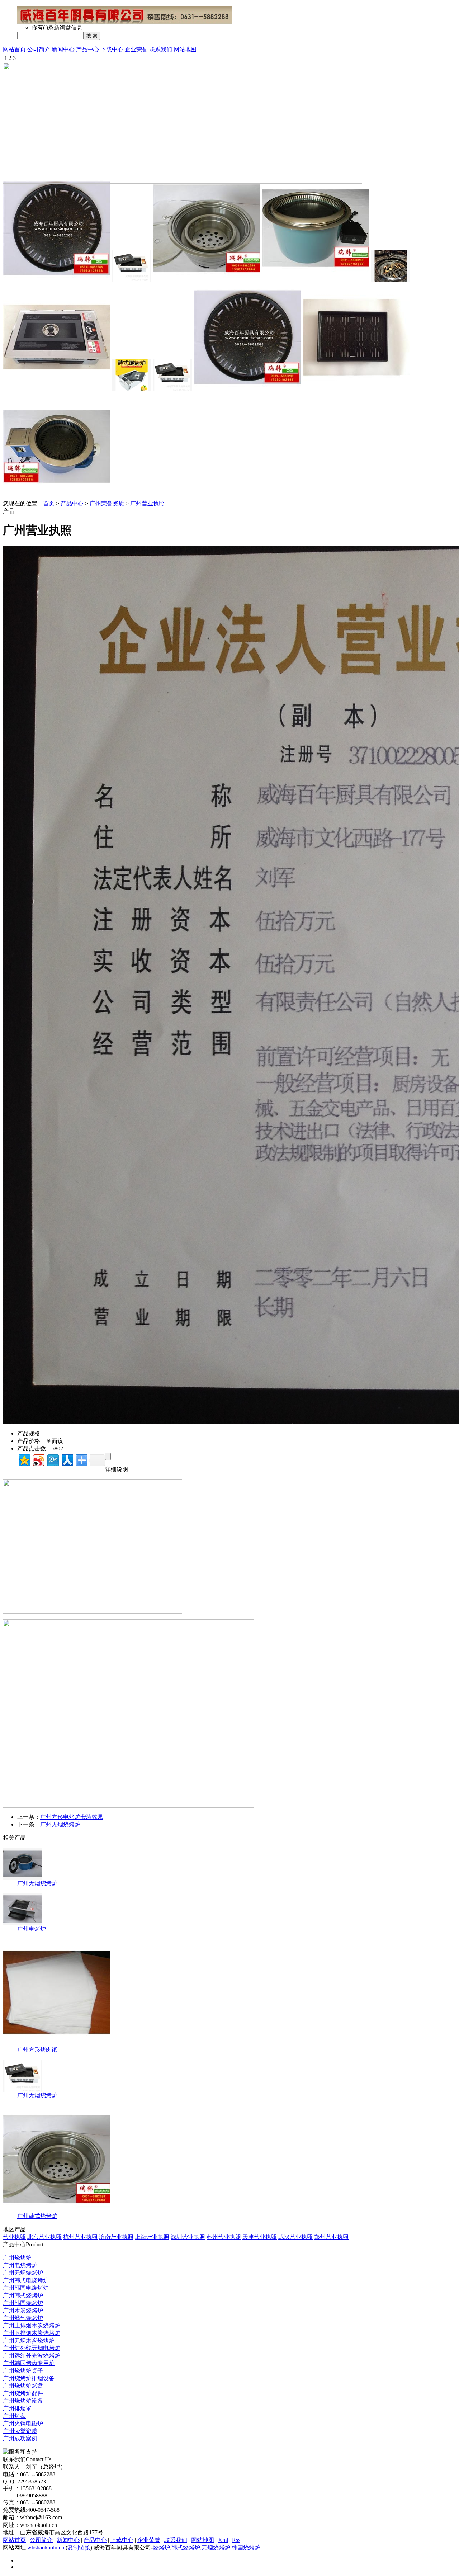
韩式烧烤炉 (186, 2547)
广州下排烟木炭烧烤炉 (32, 2333)
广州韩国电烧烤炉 (26, 2288)
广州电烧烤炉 (20, 2265)
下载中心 (112, 49)
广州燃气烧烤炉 (23, 2318)
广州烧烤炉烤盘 (23, 2386)
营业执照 (14, 2237)
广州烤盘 (14, 2416)
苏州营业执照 (224, 2237)
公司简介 (39, 49)
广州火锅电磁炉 (23, 2423)
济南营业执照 (116, 2237)
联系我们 (161, 49)
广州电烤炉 (32, 1929)
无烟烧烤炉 (216, 2547)
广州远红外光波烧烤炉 (32, 2356)
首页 (49, 503)
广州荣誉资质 (107, 503)
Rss (236, 2540)
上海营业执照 (152, 2237)
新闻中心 (63, 49)
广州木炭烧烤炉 (23, 2310)
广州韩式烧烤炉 (37, 2216)
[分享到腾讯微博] (53, 1459)
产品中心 (87, 49)
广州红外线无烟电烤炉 (32, 2348)
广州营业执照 (147, 503)
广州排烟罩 (17, 2408)
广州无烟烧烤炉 (60, 1824)
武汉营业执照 (295, 2237)
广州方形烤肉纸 (37, 2050)
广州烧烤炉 (17, 2258)
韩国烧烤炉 (246, 2547)
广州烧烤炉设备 (23, 2401)
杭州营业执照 (80, 2237)
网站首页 (14, 49)
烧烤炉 (161, 2547)
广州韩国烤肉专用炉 (29, 2363)
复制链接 (79, 2547)
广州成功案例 (20, 2438)
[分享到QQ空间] (24, 1459)
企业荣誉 (136, 49)
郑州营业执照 (331, 2237)
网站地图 (185, 49)
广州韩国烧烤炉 (23, 2303)
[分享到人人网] (67, 1459)
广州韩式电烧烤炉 (26, 2280)
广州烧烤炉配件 (23, 2393)
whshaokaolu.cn (46, 2547)
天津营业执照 (260, 2237)
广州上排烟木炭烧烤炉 (32, 2325)
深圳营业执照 (188, 2237)
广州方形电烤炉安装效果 (72, 1817)
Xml (223, 2540)
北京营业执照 (44, 2237)
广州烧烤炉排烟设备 (29, 2378)
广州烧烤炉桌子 (23, 2371)
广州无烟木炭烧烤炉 (29, 2341)
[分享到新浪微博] (38, 1459)
